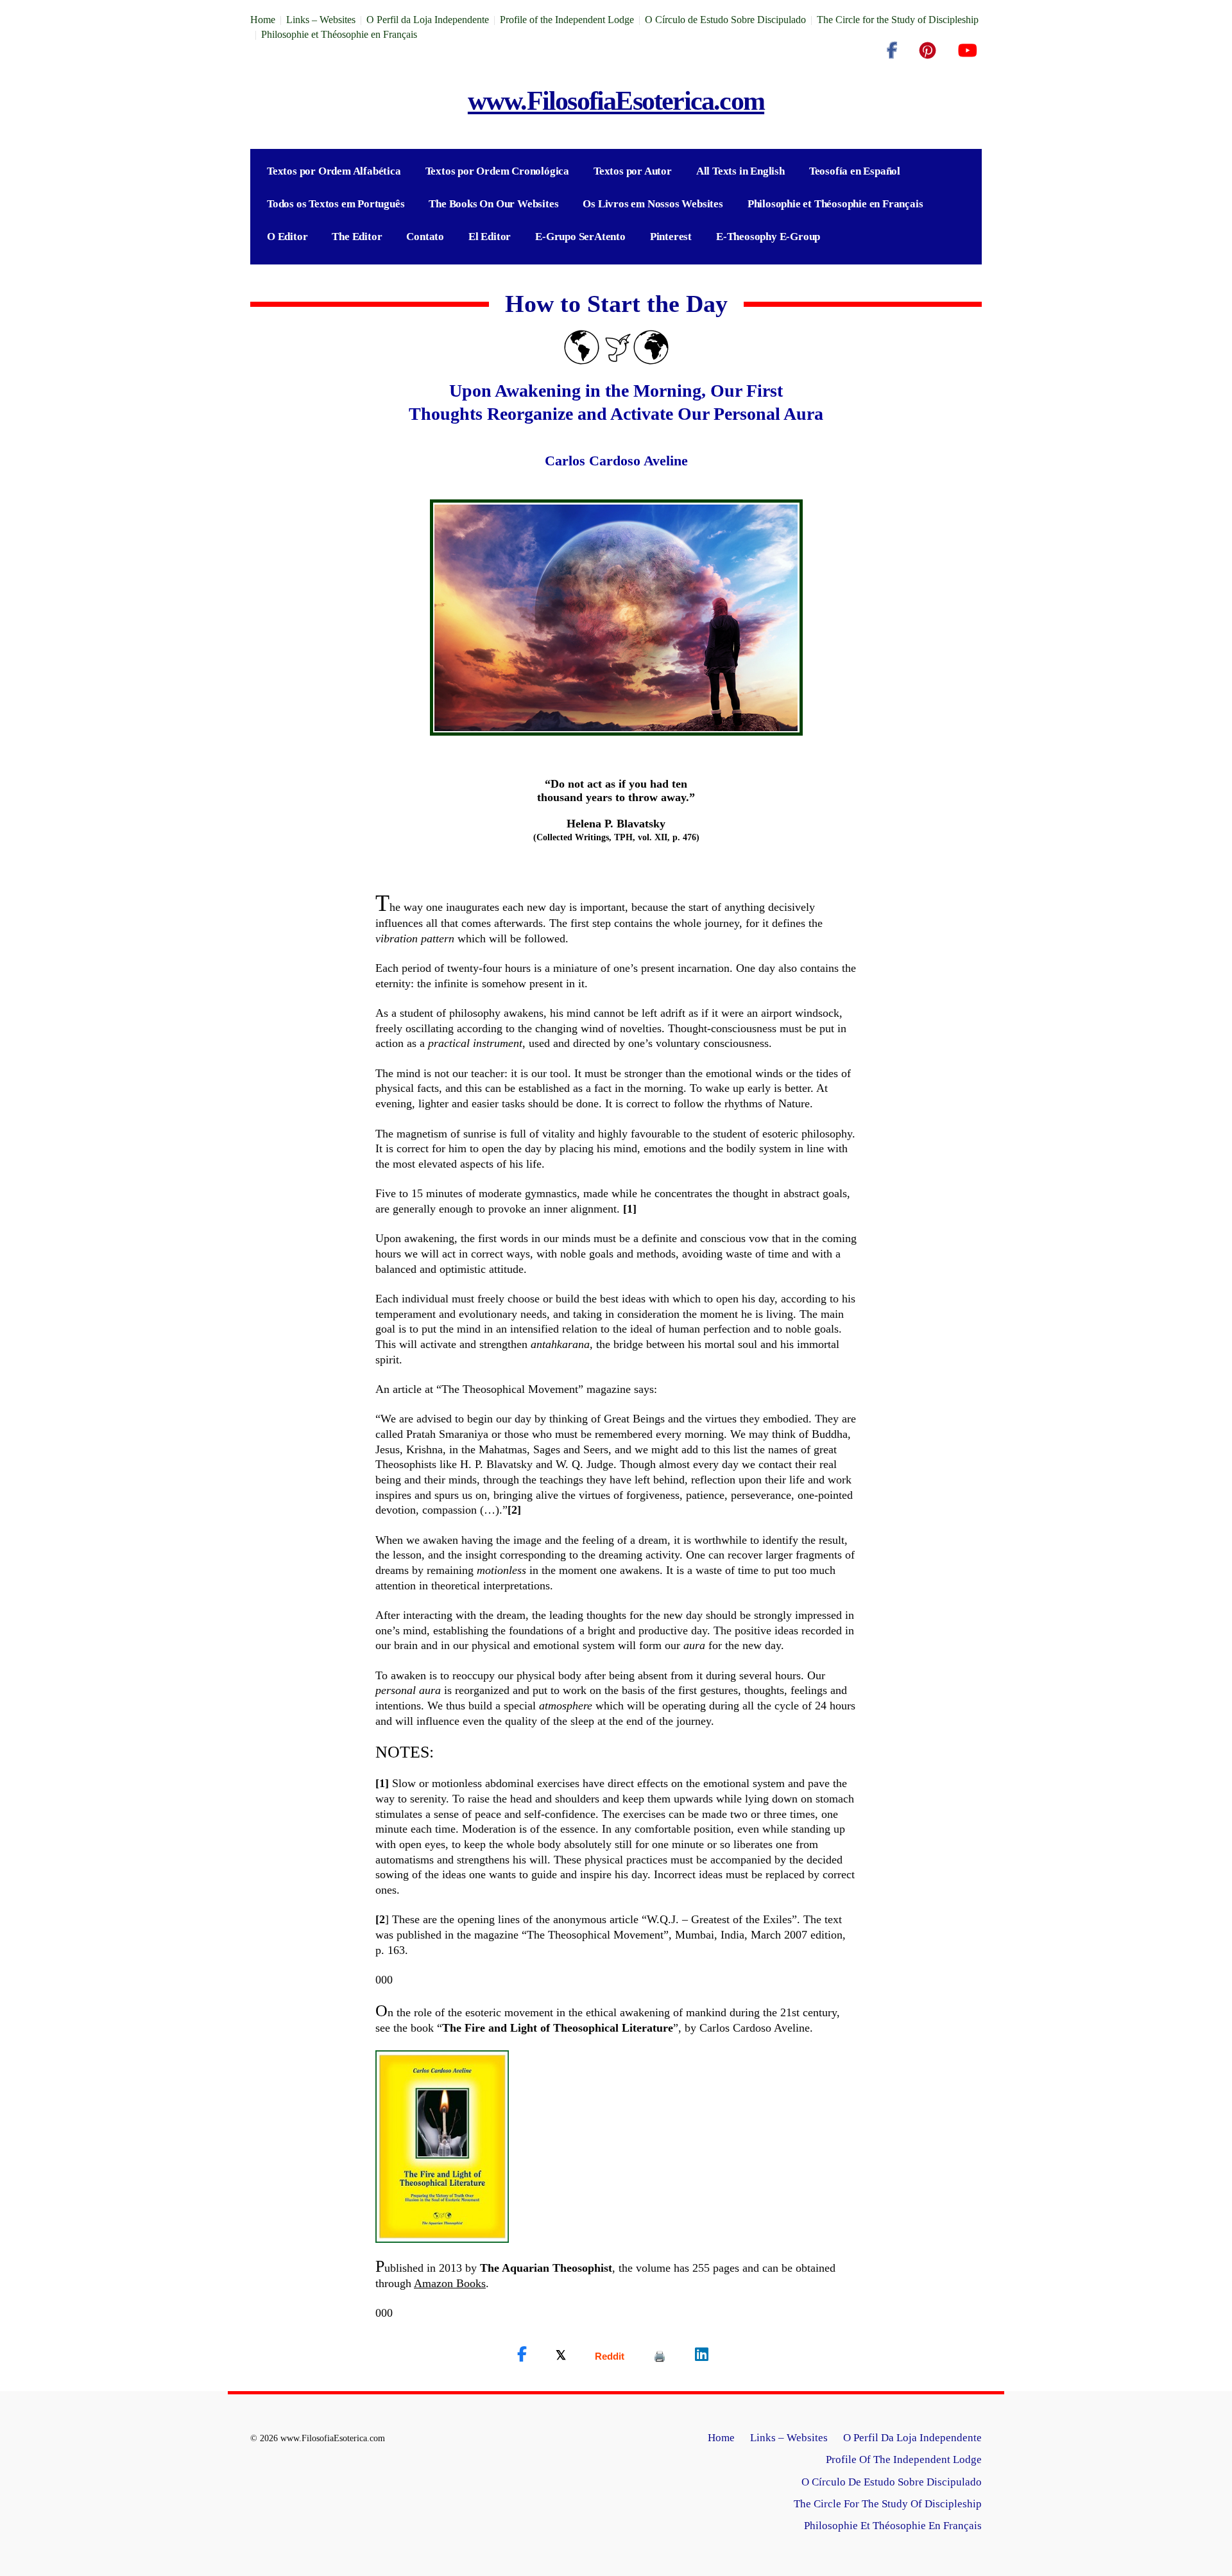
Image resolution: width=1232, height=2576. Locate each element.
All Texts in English (740, 171)
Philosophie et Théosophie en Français (339, 34)
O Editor (287, 237)
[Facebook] (892, 51)
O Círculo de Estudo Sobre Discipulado (725, 20)
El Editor (490, 237)
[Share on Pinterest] (660, 2356)
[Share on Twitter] (561, 2355)
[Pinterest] (928, 51)
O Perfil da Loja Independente (428, 20)
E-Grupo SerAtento (580, 237)
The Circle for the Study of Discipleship (898, 20)
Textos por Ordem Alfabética (334, 171)
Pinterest (671, 237)
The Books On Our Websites (493, 204)
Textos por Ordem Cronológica (497, 171)
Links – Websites (321, 20)
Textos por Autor (633, 171)
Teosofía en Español (855, 171)
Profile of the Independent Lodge (567, 20)
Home (263, 20)
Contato (425, 237)
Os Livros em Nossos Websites (653, 204)
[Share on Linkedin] (702, 2355)
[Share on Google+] (610, 2356)
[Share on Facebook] (522, 2355)
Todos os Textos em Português (336, 204)
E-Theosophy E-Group (768, 237)
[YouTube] (967, 51)
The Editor (357, 237)
